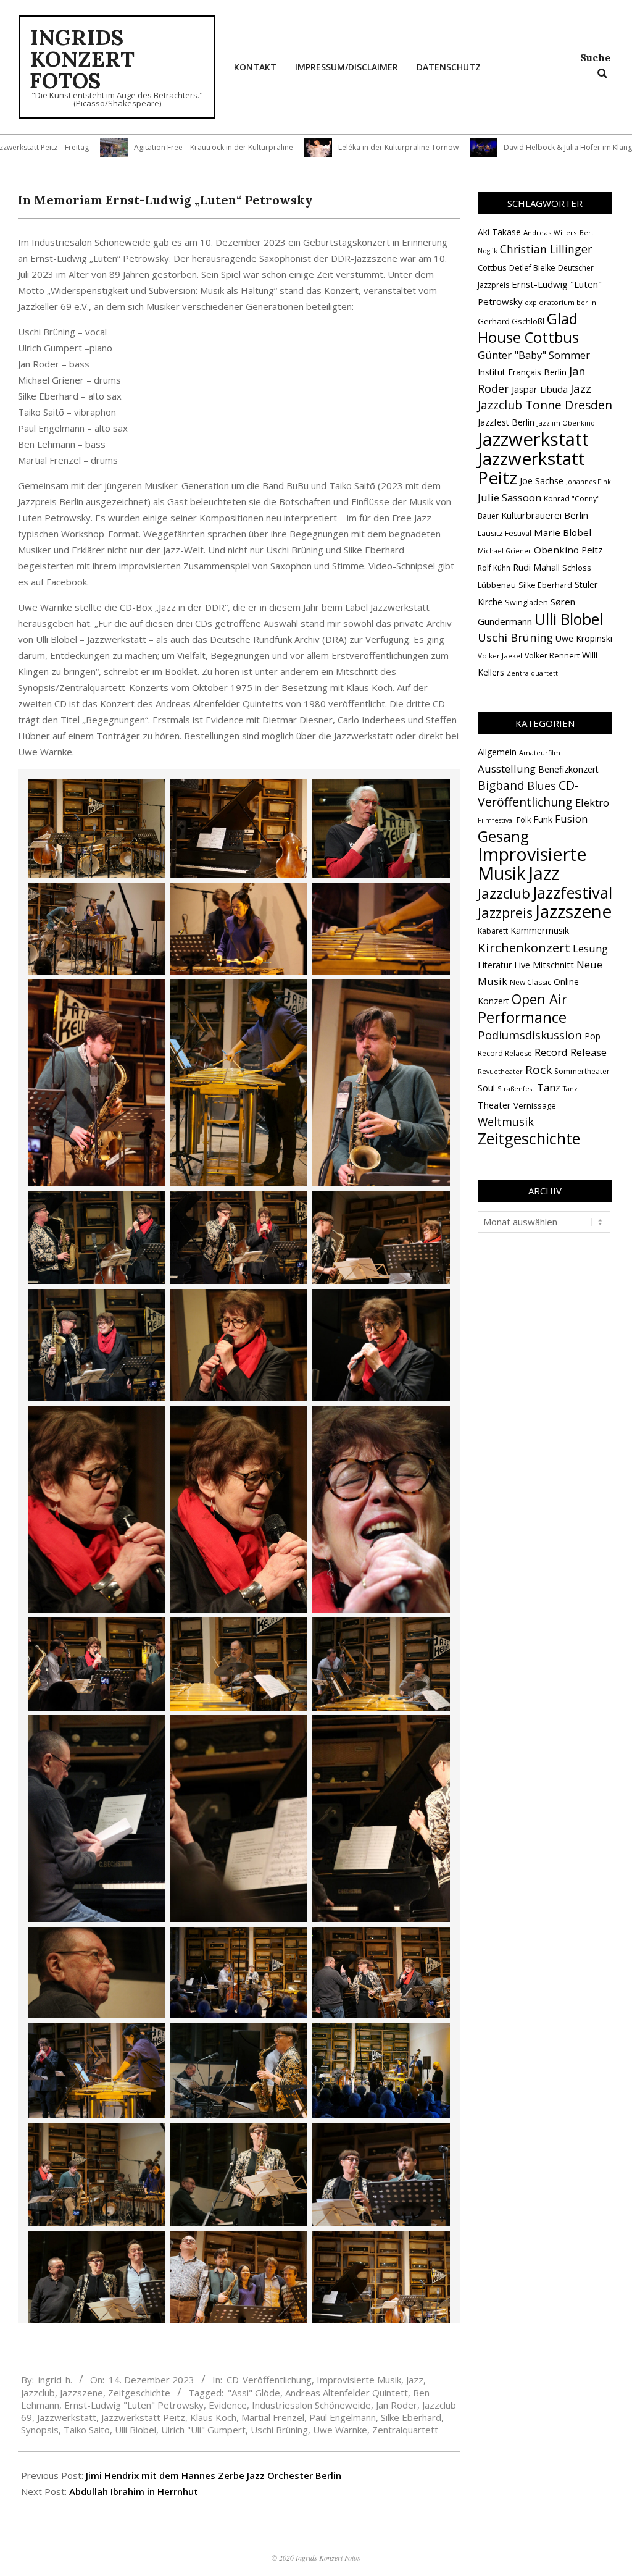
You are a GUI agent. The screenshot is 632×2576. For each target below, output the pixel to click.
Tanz (549, 1087)
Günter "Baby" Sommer (534, 355)
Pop (592, 1036)
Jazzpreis (505, 913)
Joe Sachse (542, 481)
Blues (542, 786)
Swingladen (526, 602)
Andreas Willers (550, 233)
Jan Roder (397, 2405)
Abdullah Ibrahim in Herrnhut (134, 2491)
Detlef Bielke (532, 268)
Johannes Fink (588, 482)
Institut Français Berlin (522, 372)
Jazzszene (81, 2393)
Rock (538, 1070)
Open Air (539, 999)
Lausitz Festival (505, 533)
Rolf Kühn (494, 568)
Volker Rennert (552, 656)
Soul (486, 1088)
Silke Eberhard (411, 2417)
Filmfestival (496, 820)
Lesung (590, 948)
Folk (524, 820)
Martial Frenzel (273, 2417)
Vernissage (535, 1105)
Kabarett (493, 931)
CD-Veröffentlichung (269, 2380)
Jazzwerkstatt (67, 2417)
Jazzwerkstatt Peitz (143, 2417)
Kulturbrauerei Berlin (545, 515)
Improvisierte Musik (359, 2380)
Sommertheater (582, 1071)
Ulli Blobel (135, 2430)
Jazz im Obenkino (566, 423)
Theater (494, 1105)
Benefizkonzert (568, 769)
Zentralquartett (405, 2430)
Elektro (592, 803)
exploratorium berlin (560, 302)
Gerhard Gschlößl (511, 321)
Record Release (571, 1052)
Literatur (495, 965)
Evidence (228, 2405)
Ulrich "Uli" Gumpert (203, 2430)
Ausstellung (507, 769)
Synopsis (40, 2430)
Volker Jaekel (500, 656)
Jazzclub (38, 2393)
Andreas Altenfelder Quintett (347, 2393)
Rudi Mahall (536, 567)
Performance (522, 1017)
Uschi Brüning (279, 2430)
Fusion (571, 819)
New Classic (530, 982)
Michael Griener (505, 551)
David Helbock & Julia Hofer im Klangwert (493, 147)
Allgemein (497, 752)
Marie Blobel (563, 532)
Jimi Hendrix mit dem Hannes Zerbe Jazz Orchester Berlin (214, 2475)
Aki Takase (499, 232)
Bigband (501, 785)
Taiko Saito (87, 2430)
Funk (543, 819)
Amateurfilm (540, 753)
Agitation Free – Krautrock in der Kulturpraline (131, 147)
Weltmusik (506, 1122)
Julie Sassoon (509, 497)
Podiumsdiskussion (530, 1035)
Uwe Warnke (340, 2430)
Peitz (592, 550)
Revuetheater (500, 1072)
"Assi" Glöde (254, 2393)
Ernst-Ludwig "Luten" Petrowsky (134, 2405)
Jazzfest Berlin (506, 422)
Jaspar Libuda (540, 389)
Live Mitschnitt (544, 965)
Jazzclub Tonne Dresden (545, 405)
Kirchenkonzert (524, 947)
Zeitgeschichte (139, 2393)
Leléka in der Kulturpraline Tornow (316, 147)
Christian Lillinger (546, 249)
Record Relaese (505, 1053)
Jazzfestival (572, 892)
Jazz (415, 2380)
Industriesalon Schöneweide (311, 2405)
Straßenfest (516, 1089)
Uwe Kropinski (584, 638)
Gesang (503, 836)
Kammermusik (540, 930)
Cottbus (492, 267)
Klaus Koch (213, 2417)
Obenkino (556, 550)
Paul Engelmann (343, 2417)
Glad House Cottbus (528, 328)
